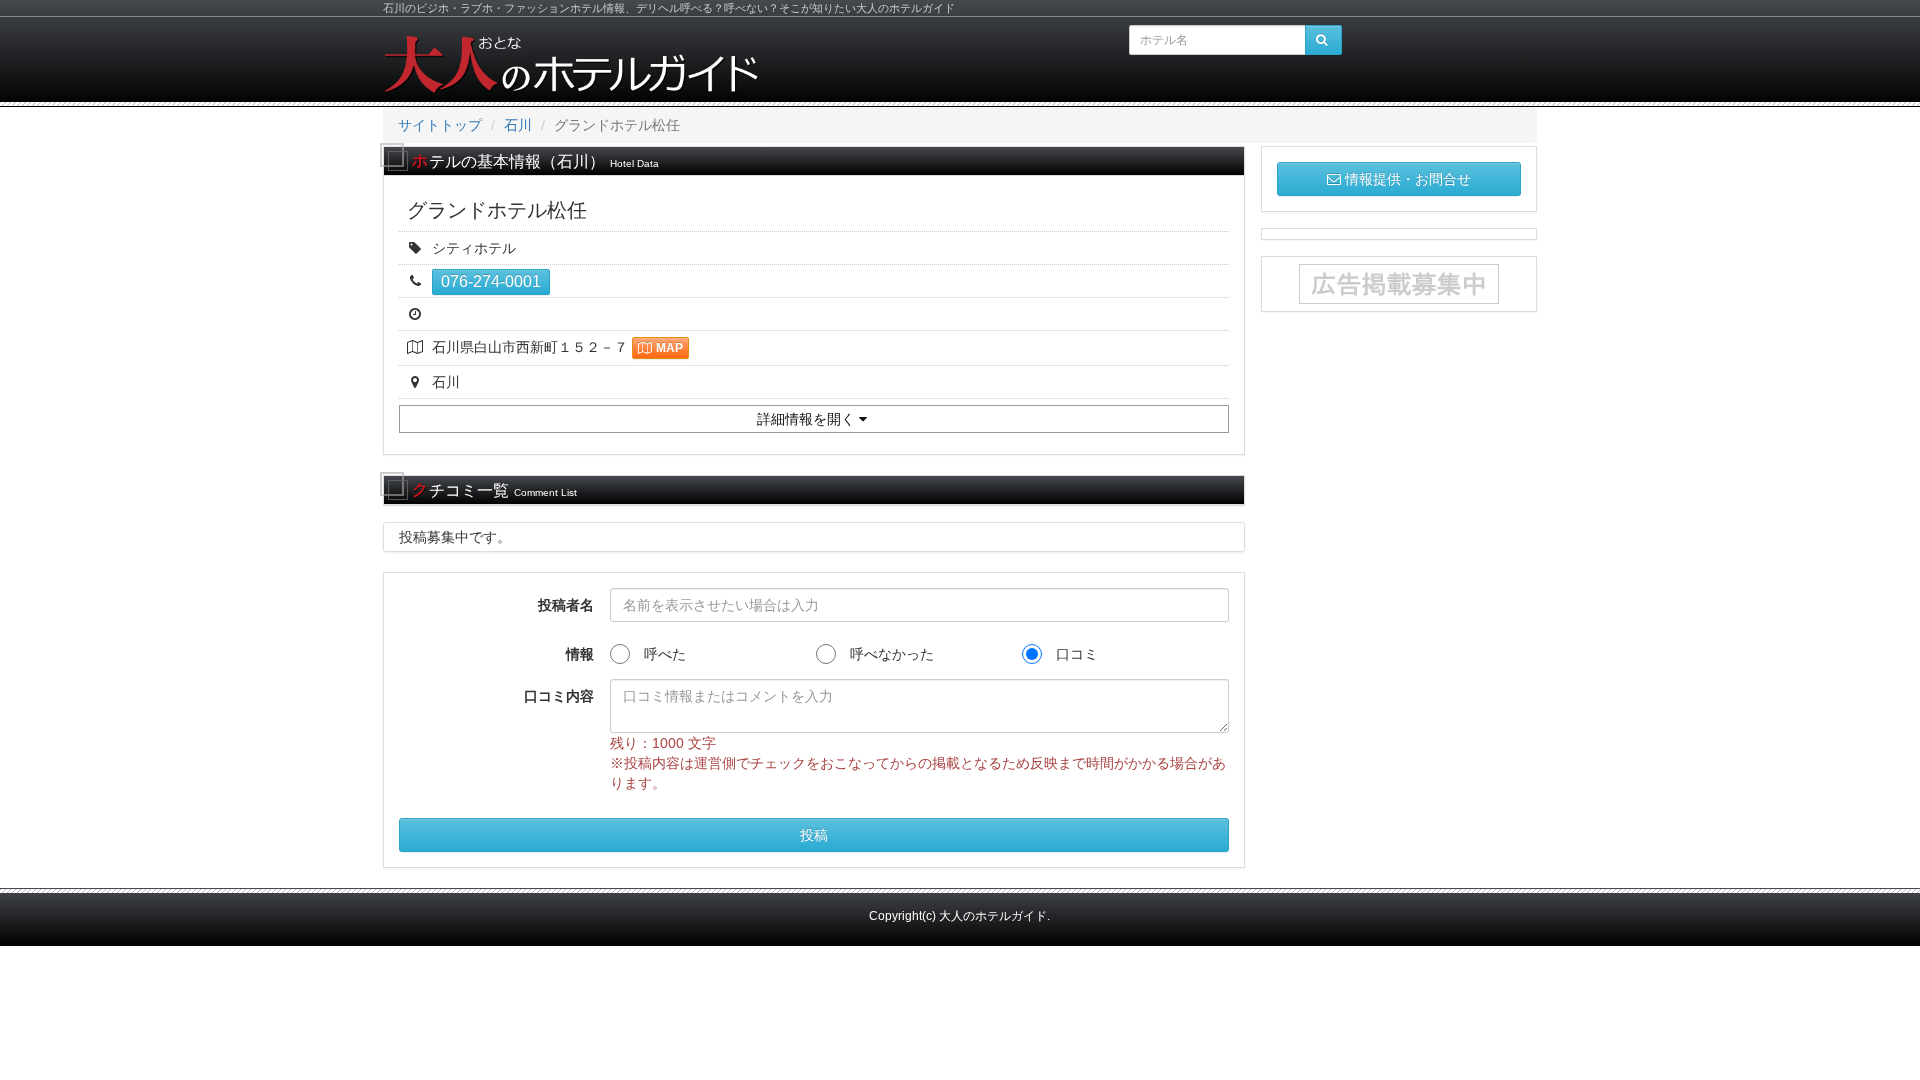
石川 (518, 125)
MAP (669, 348)
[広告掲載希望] (1399, 284)
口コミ (1070, 654)
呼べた (658, 654)
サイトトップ (440, 125)
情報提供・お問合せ (1408, 179)
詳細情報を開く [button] (808, 419)
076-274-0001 (491, 281)
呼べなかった (885, 654)
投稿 (814, 835)
